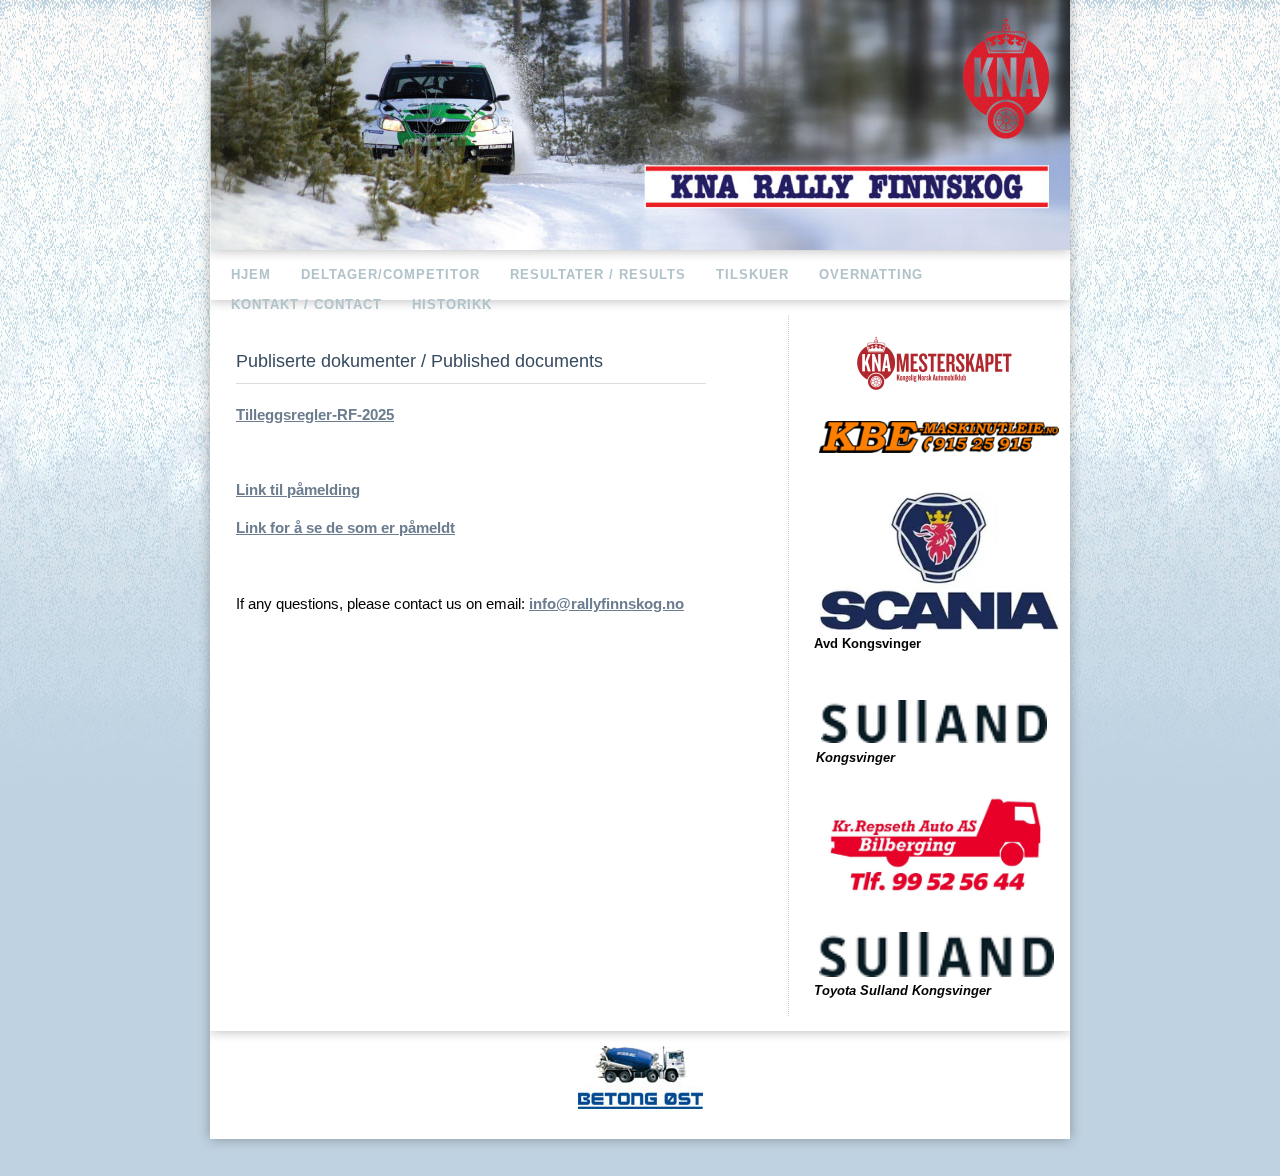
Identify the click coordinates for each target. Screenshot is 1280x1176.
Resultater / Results (598, 274)
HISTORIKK (452, 304)
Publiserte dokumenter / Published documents (419, 360)
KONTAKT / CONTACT (306, 304)
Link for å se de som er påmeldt (345, 527)
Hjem (251, 274)
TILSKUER (752, 274)
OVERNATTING (871, 274)
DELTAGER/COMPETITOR (390, 274)
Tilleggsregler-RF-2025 (315, 414)
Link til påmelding (298, 489)
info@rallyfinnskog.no (606, 603)
